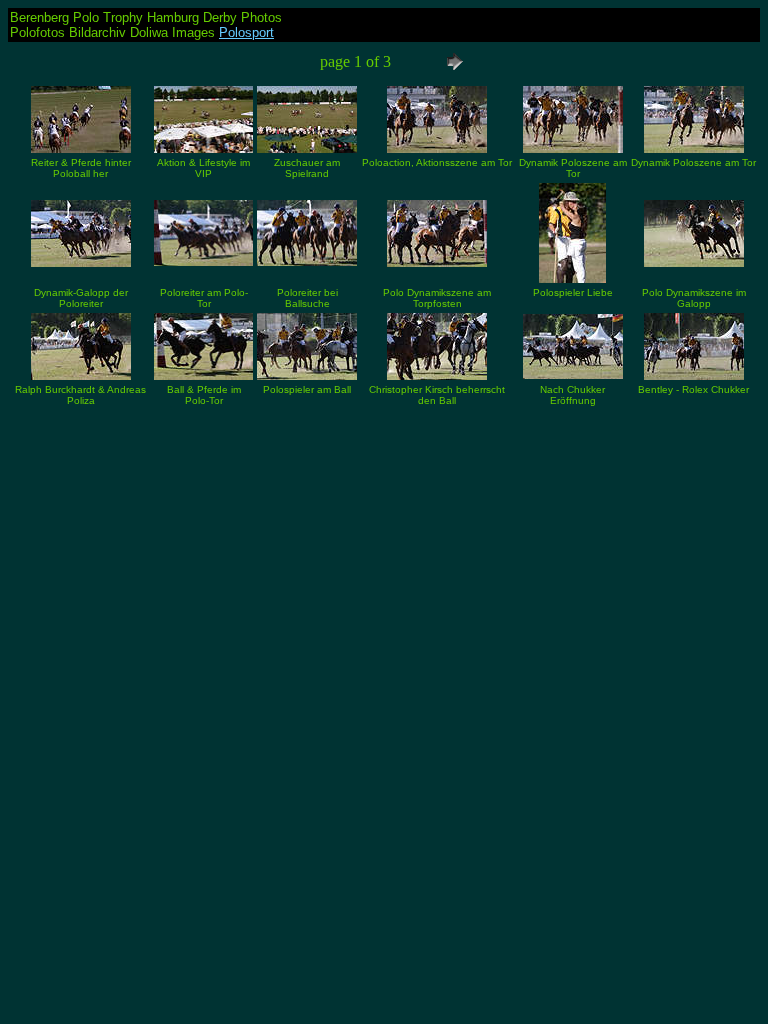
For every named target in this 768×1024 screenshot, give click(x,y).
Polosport (246, 32)
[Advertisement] (384, 550)
